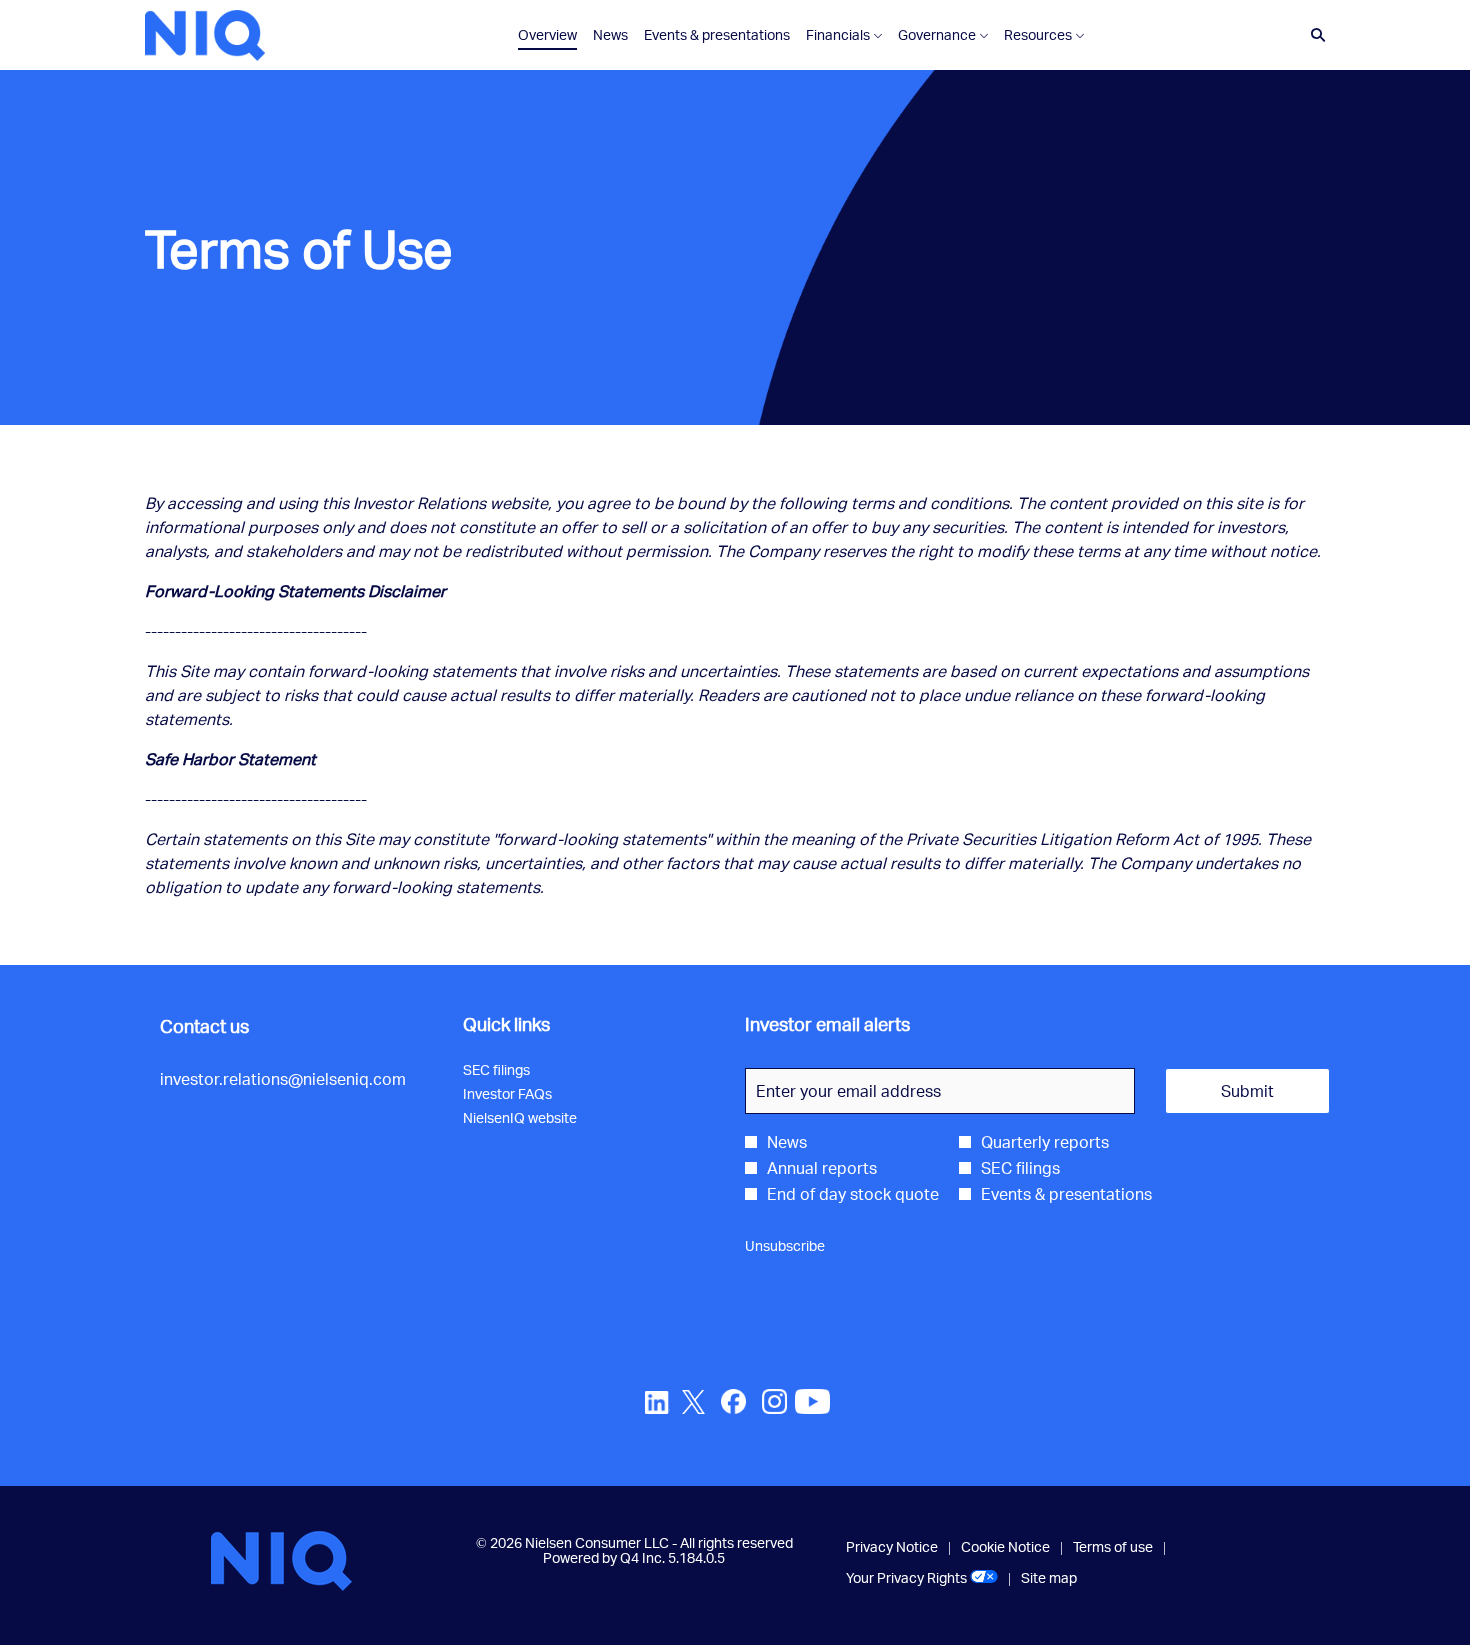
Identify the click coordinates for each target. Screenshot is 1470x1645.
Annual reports (822, 1168)
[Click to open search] (1313, 35)
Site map (1049, 1578)
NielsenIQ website (543, 1118)
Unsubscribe (785, 1245)
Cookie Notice (1005, 1547)
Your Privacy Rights (922, 1578)
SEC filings (519, 1070)
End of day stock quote (853, 1194)
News (787, 1142)
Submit (1247, 1090)
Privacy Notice (892, 1547)
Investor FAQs (530, 1094)
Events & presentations (1066, 1194)
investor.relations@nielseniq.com (283, 1078)
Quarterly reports (1045, 1142)
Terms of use (1113, 1547)
